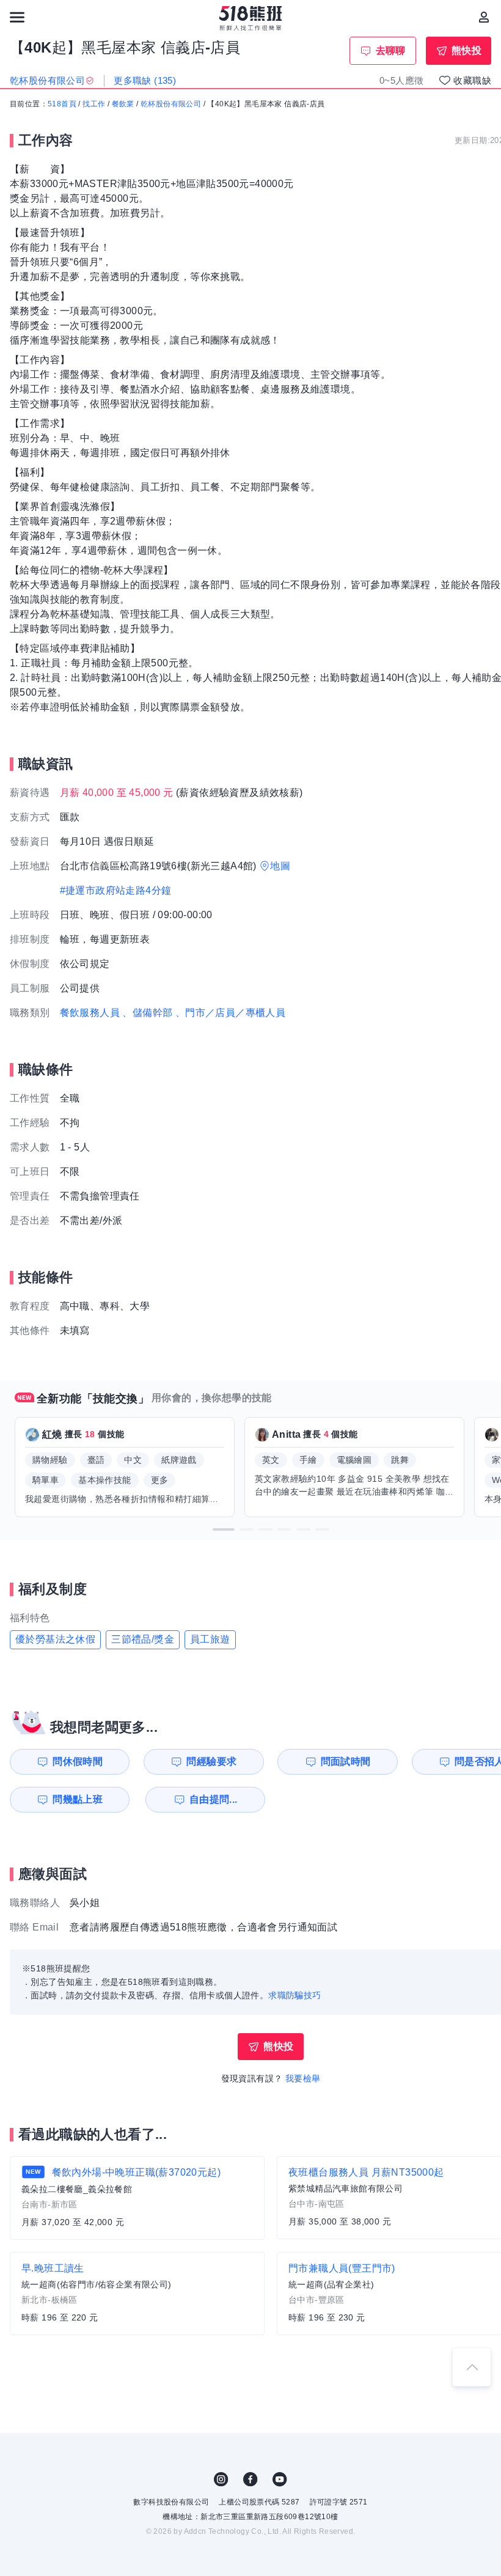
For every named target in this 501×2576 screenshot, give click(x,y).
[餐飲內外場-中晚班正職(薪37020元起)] (137, 2198)
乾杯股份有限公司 (171, 104)
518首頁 (62, 104)
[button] (224, 1529)
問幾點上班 (78, 1799)
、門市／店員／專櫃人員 (230, 1013)
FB (250, 2479)
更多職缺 (145, 80)
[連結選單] (17, 17)
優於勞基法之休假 (55, 1639)
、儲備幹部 (147, 1013)
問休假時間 (78, 1761)
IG (221, 2479)
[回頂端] (472, 2367)
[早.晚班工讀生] (137, 2294)
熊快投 (466, 50)
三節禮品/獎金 (143, 1639)
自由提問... (214, 1799)
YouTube (280, 2479)
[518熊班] (251, 18)
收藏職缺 (472, 80)
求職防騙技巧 (294, 1995)
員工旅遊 (210, 1639)
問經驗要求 (211, 1761)
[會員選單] (484, 17)
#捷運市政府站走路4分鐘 (116, 890)
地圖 (280, 866)
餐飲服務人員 (90, 1013)
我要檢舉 (303, 2078)
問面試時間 (346, 1761)
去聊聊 (391, 50)
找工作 (94, 104)
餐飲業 (123, 104)
